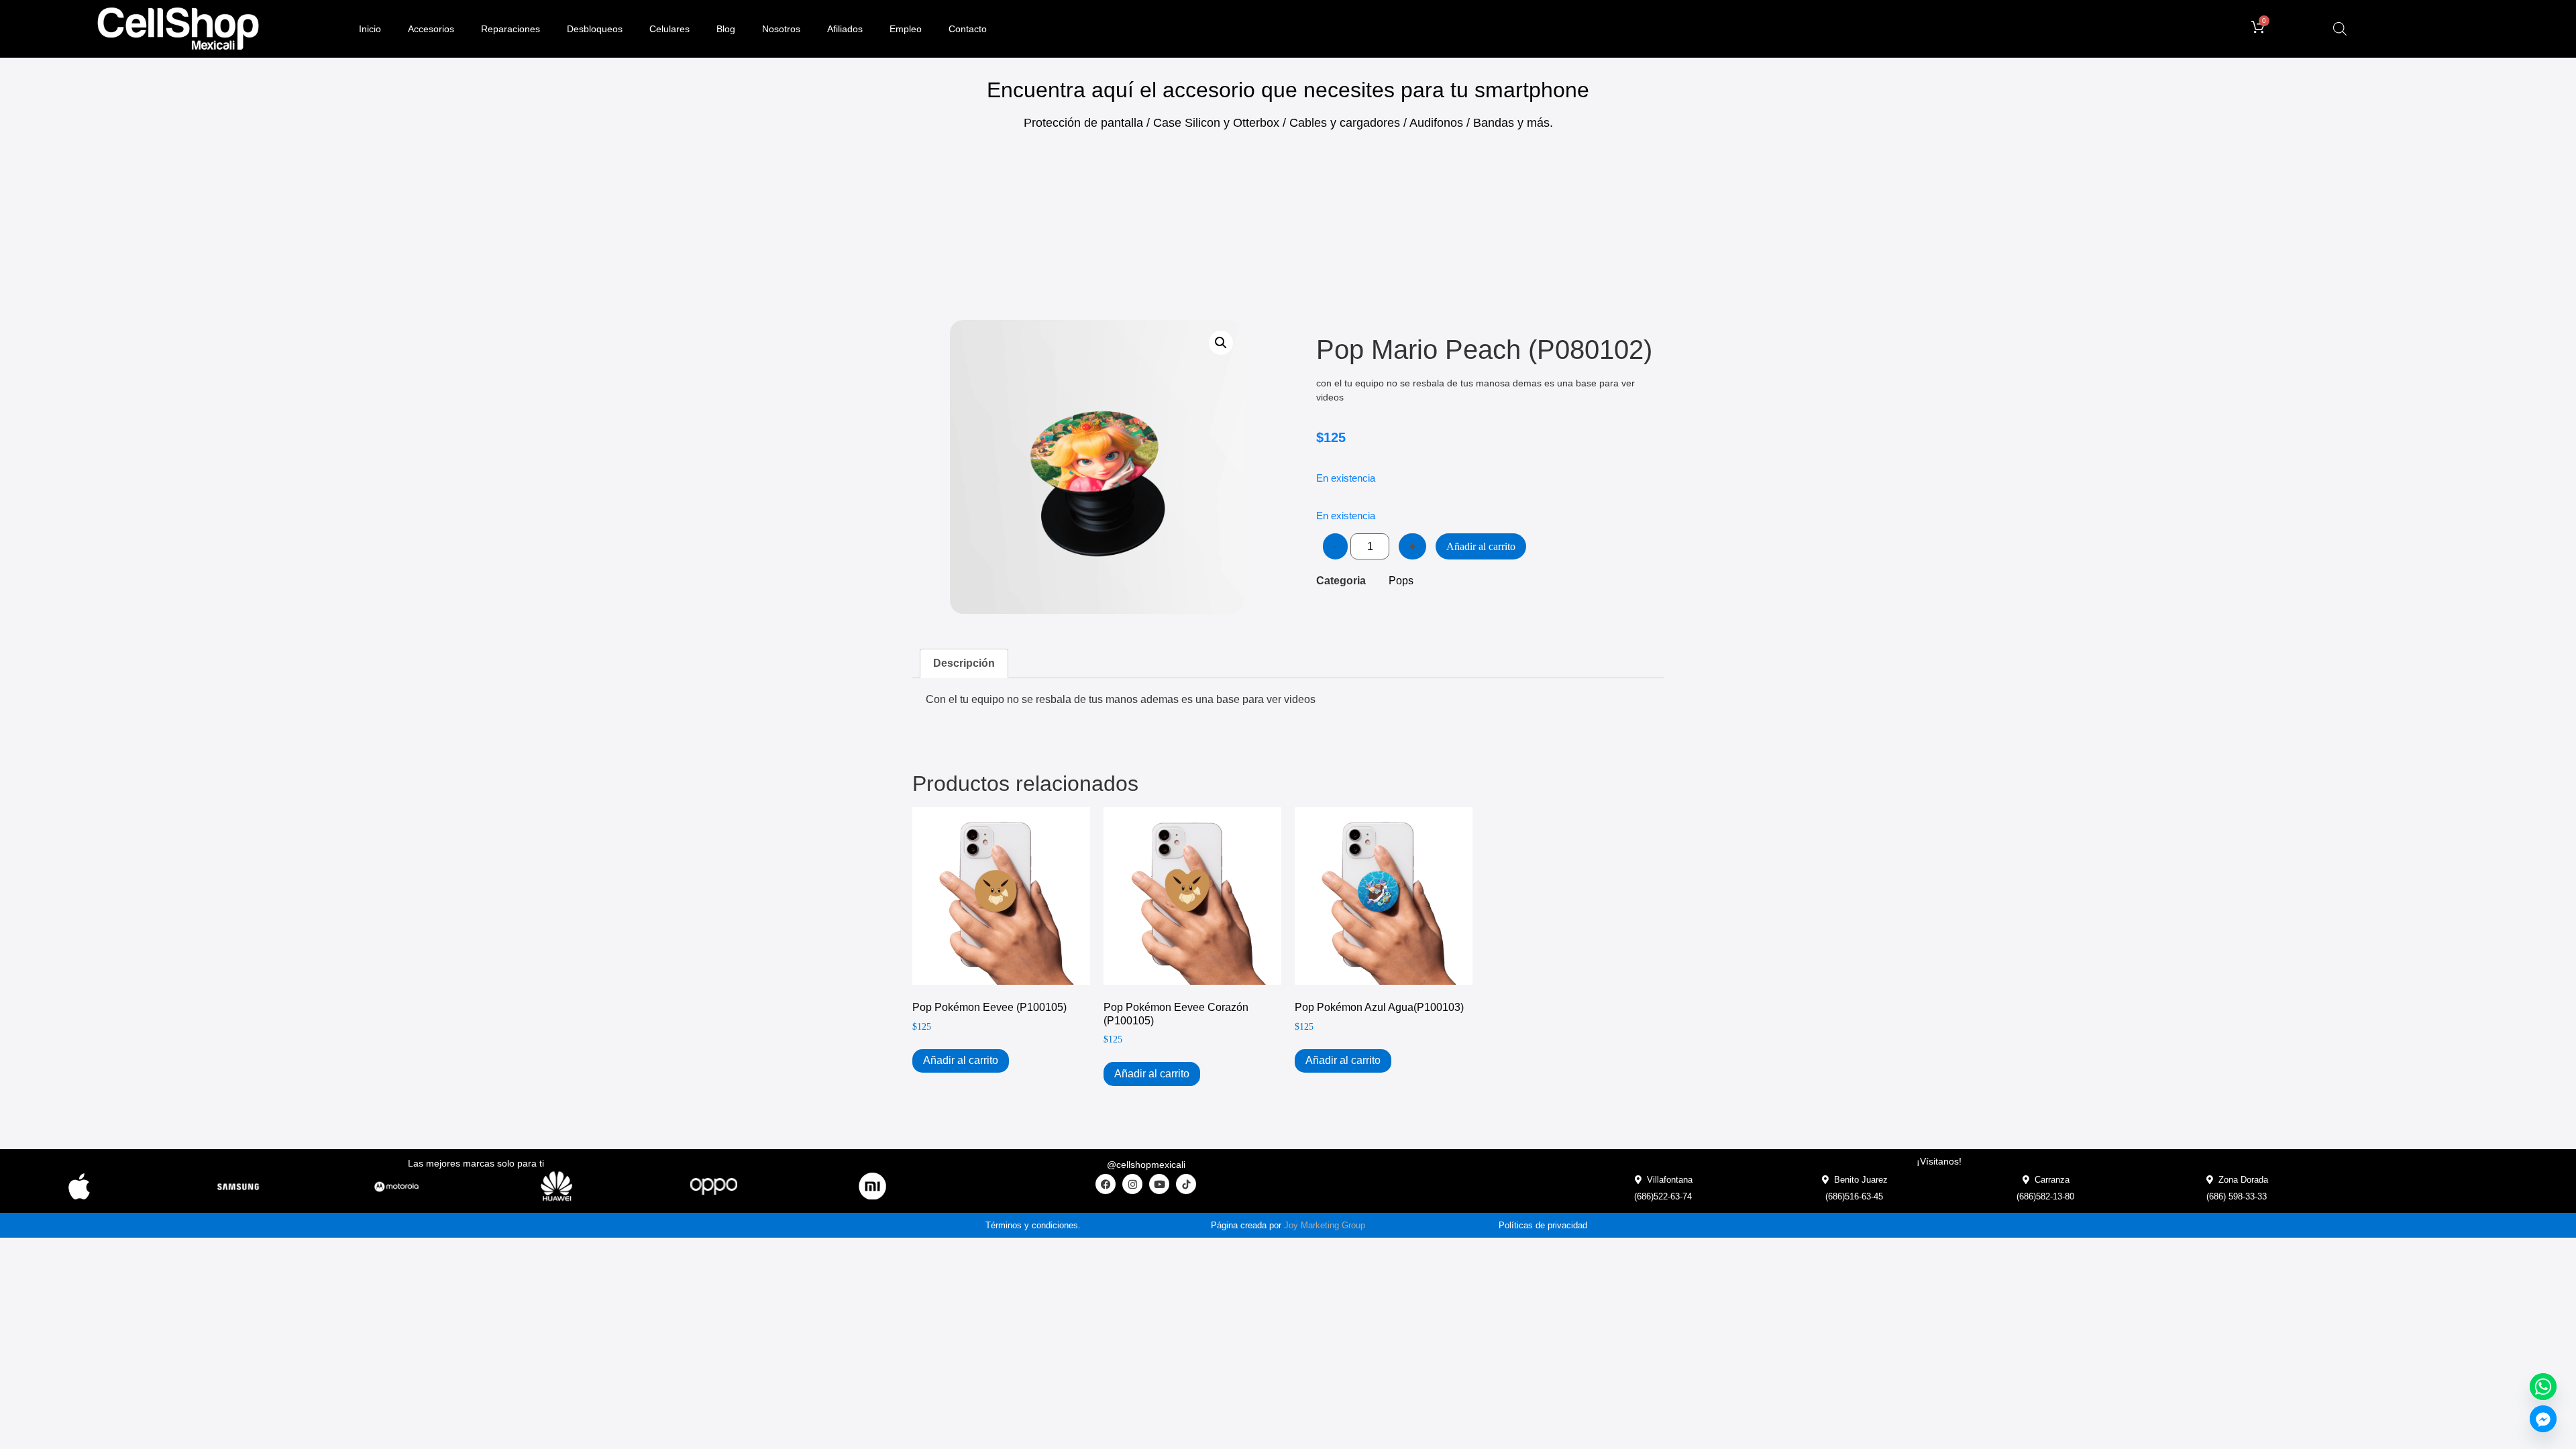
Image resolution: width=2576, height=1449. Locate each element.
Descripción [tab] (964, 663)
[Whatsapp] (2543, 1387)
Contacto (968, 29)
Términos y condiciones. (1033, 1225)
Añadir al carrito (1481, 546)
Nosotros (781, 29)
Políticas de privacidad (1543, 1225)
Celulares (669, 29)
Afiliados (845, 29)
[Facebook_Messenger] (2543, 1419)
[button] (1221, 343)
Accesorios (431, 29)
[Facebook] (1106, 1184)
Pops (1401, 581)
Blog (726, 29)
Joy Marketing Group (1325, 1225)
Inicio (370, 29)
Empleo (906, 29)
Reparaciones (511, 29)
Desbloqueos (595, 29)
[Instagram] (1132, 1184)
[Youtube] (1159, 1184)
